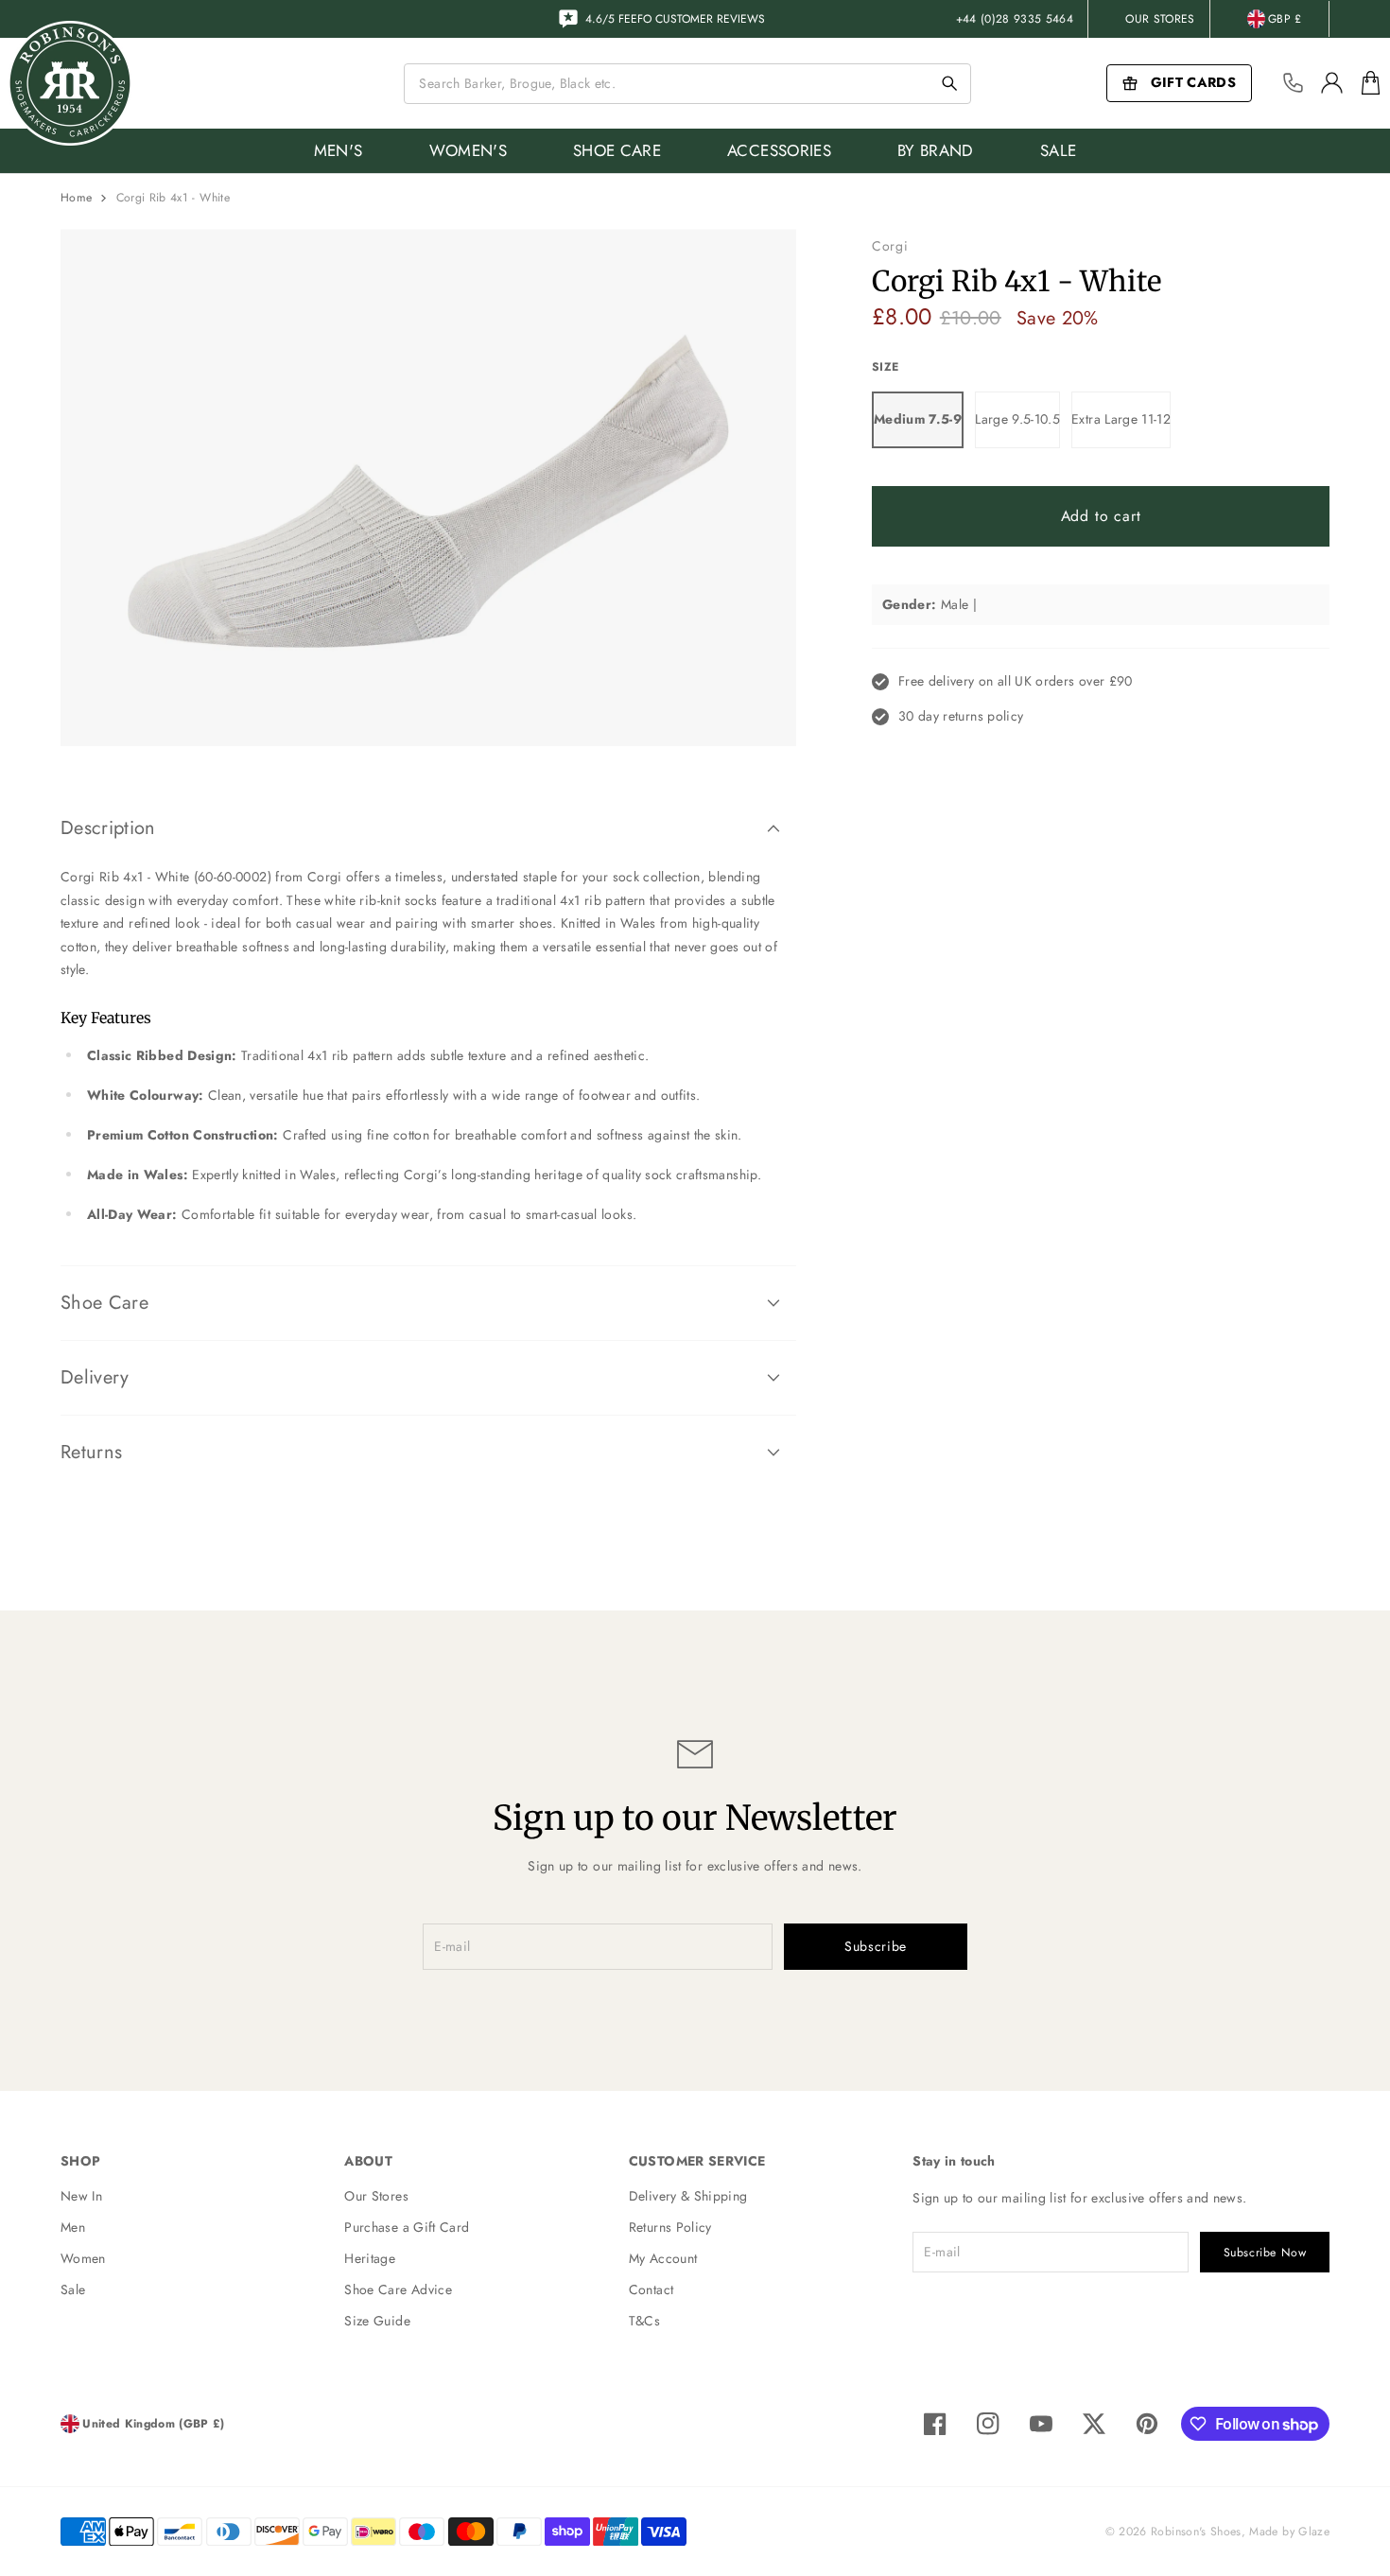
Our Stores (1160, 19)
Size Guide (377, 2321)
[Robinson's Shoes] (70, 83)
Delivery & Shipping (688, 2196)
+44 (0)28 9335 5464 (1015, 19)
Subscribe (876, 1946)
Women (83, 2258)
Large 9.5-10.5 (1017, 419)
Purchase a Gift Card (407, 2227)
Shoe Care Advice (398, 2289)
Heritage (370, 2258)
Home (76, 198)
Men (73, 2227)
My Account (663, 2258)
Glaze (1314, 2532)
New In (81, 2196)
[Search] (949, 83)
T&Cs (644, 2321)
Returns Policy (670, 2227)
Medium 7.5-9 (918, 419)
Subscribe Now (1265, 2253)
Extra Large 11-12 (1121, 419)
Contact (651, 2289)
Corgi (890, 246)
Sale (73, 2289)
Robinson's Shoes (1196, 2532)
